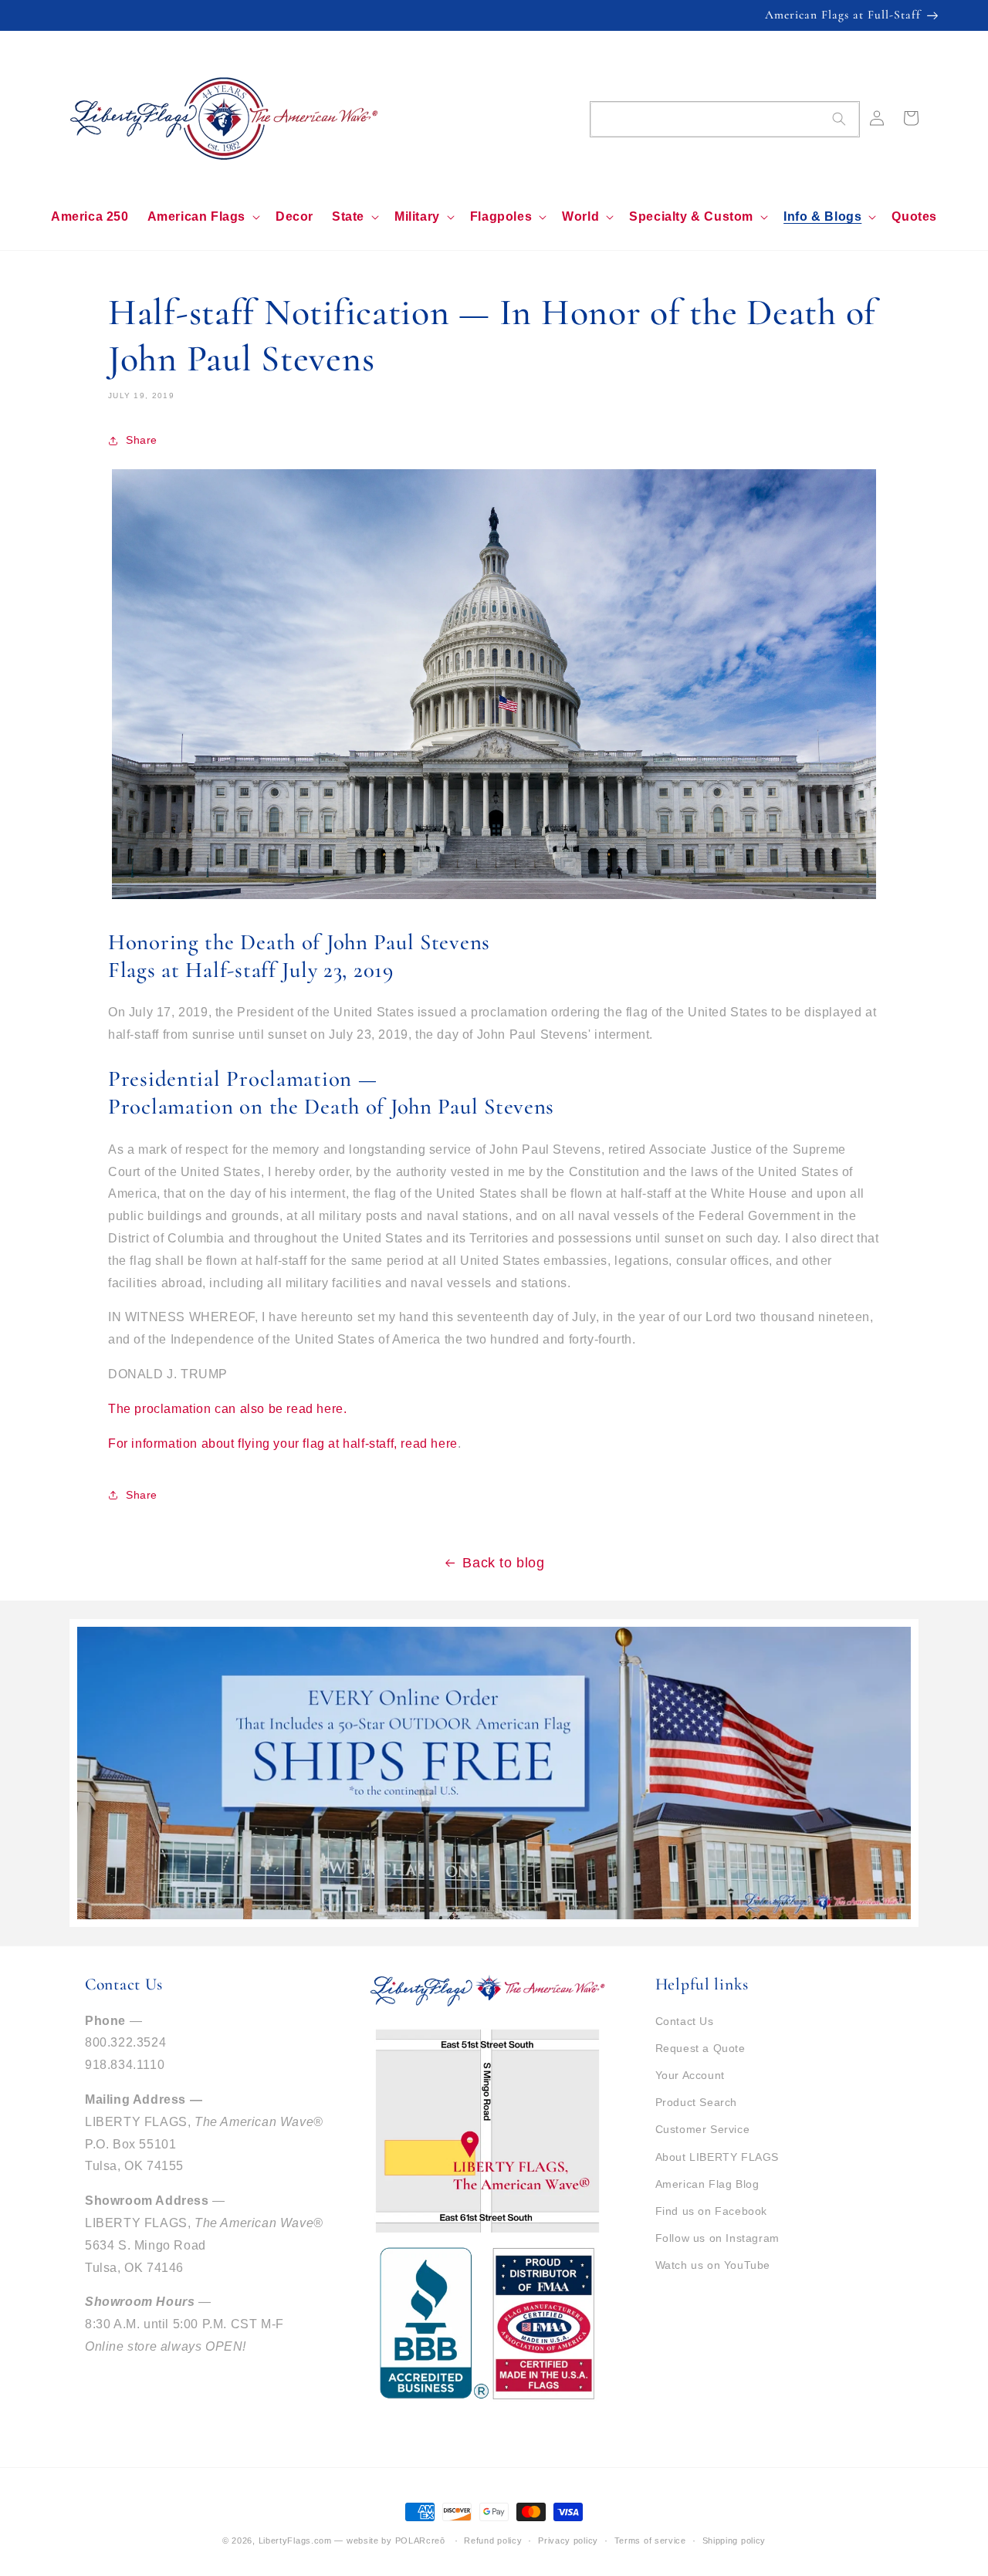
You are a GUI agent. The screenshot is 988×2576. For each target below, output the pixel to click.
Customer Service (703, 2129)
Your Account (690, 2075)
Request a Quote (700, 2048)
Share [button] (142, 440)
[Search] (839, 119)
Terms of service (650, 2541)
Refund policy (493, 2541)
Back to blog (503, 1563)
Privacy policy (568, 2541)
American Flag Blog (707, 2184)
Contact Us (685, 2021)
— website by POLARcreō (389, 2541)
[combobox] (725, 119)
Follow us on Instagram (717, 2238)
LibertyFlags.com (295, 2541)
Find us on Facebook (711, 2211)
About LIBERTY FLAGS (717, 2157)
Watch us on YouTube (713, 2265)
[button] (202, 217)
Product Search (696, 2102)
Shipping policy (734, 2541)
